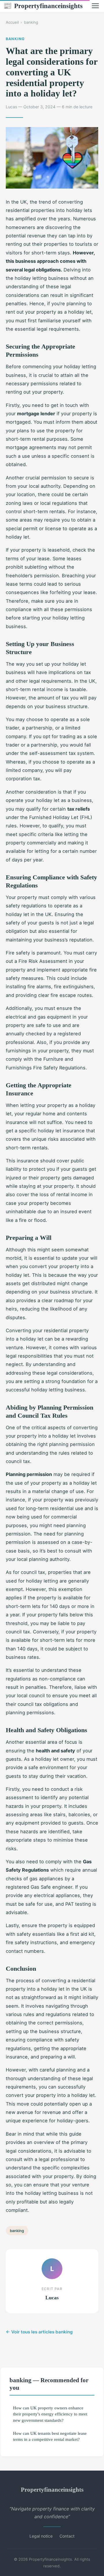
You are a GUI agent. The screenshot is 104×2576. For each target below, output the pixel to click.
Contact (67, 2536)
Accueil (12, 22)
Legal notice (41, 2536)
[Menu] (95, 6)
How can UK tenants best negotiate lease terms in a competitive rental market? (50, 2436)
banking (31, 22)
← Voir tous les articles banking (39, 2332)
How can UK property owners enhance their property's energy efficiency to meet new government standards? (50, 2414)
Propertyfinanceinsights (43, 6)
